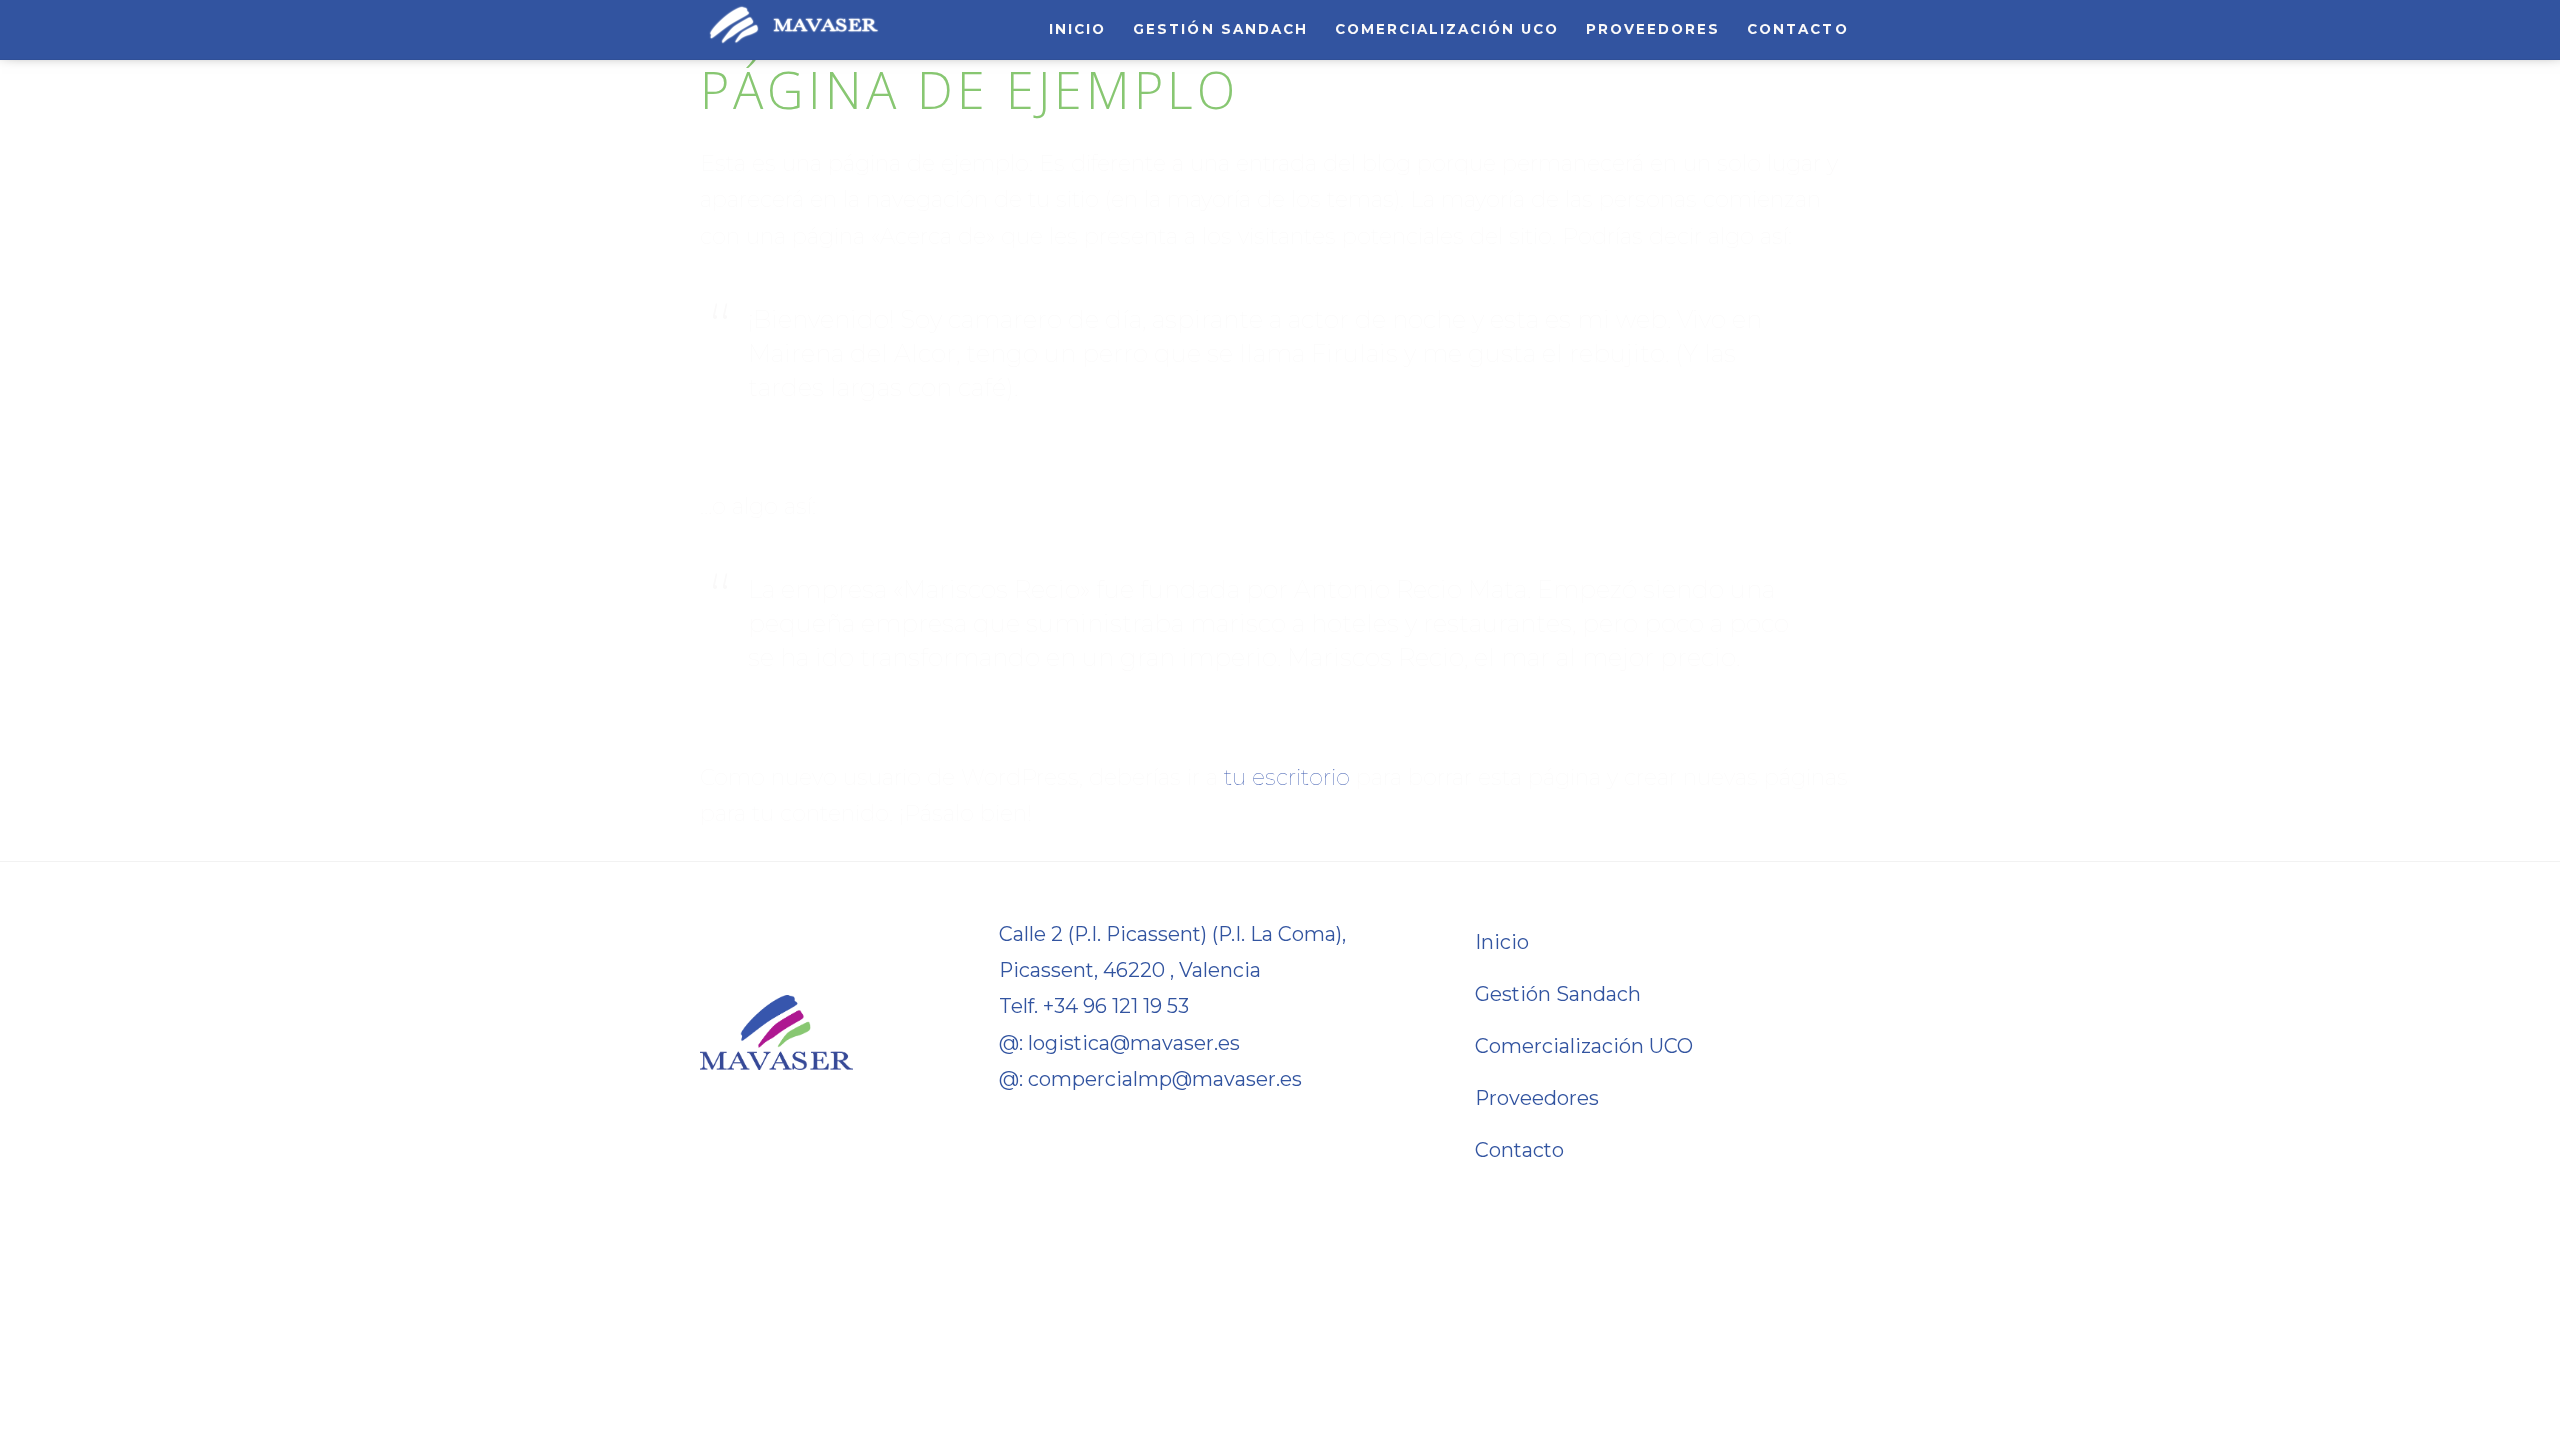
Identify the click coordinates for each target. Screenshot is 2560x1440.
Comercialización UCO (1447, 29)
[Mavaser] (794, 35)
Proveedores (1653, 29)
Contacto (1797, 29)
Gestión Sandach (1220, 29)
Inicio (1077, 29)
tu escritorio (1287, 777)
